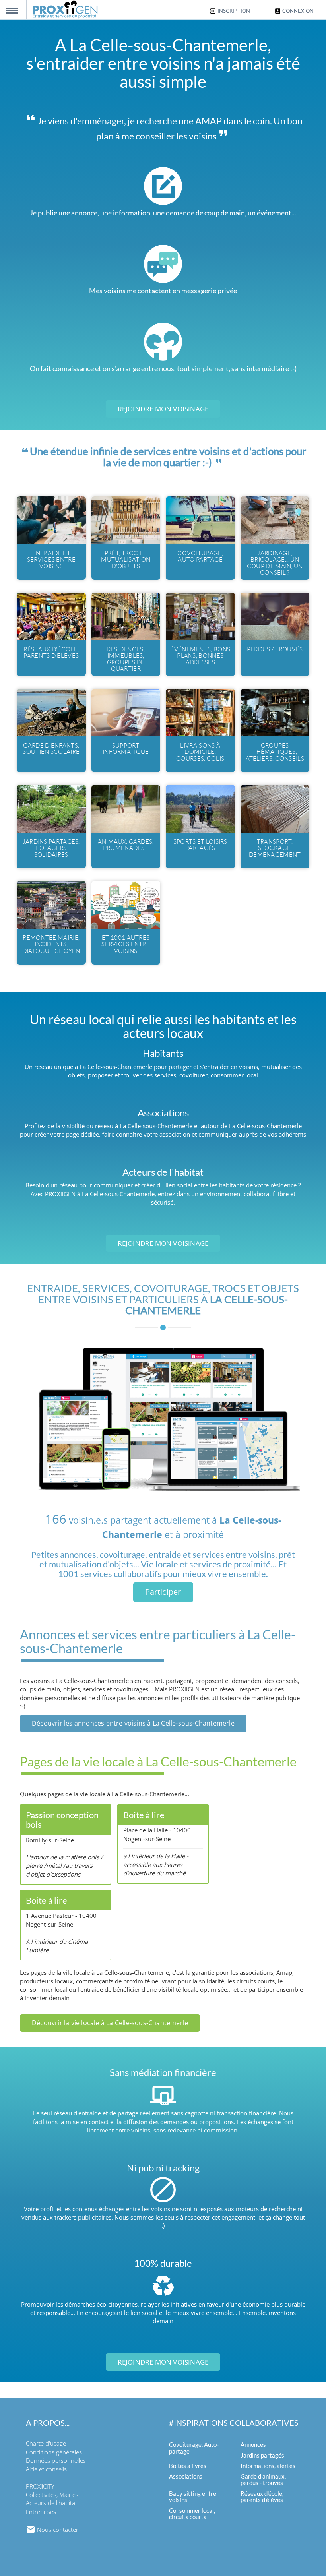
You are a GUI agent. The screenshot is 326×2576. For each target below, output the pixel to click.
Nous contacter (57, 2530)
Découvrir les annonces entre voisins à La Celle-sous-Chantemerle (133, 1723)
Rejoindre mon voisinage (163, 409)
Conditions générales (54, 2452)
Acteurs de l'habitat (51, 2503)
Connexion (297, 11)
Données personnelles (56, 2460)
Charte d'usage (46, 2443)
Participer (163, 1592)
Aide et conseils (46, 2469)
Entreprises (41, 2512)
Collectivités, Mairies (52, 2495)
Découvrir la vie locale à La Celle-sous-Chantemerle (110, 2023)
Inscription (233, 11)
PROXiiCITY (40, 2486)
